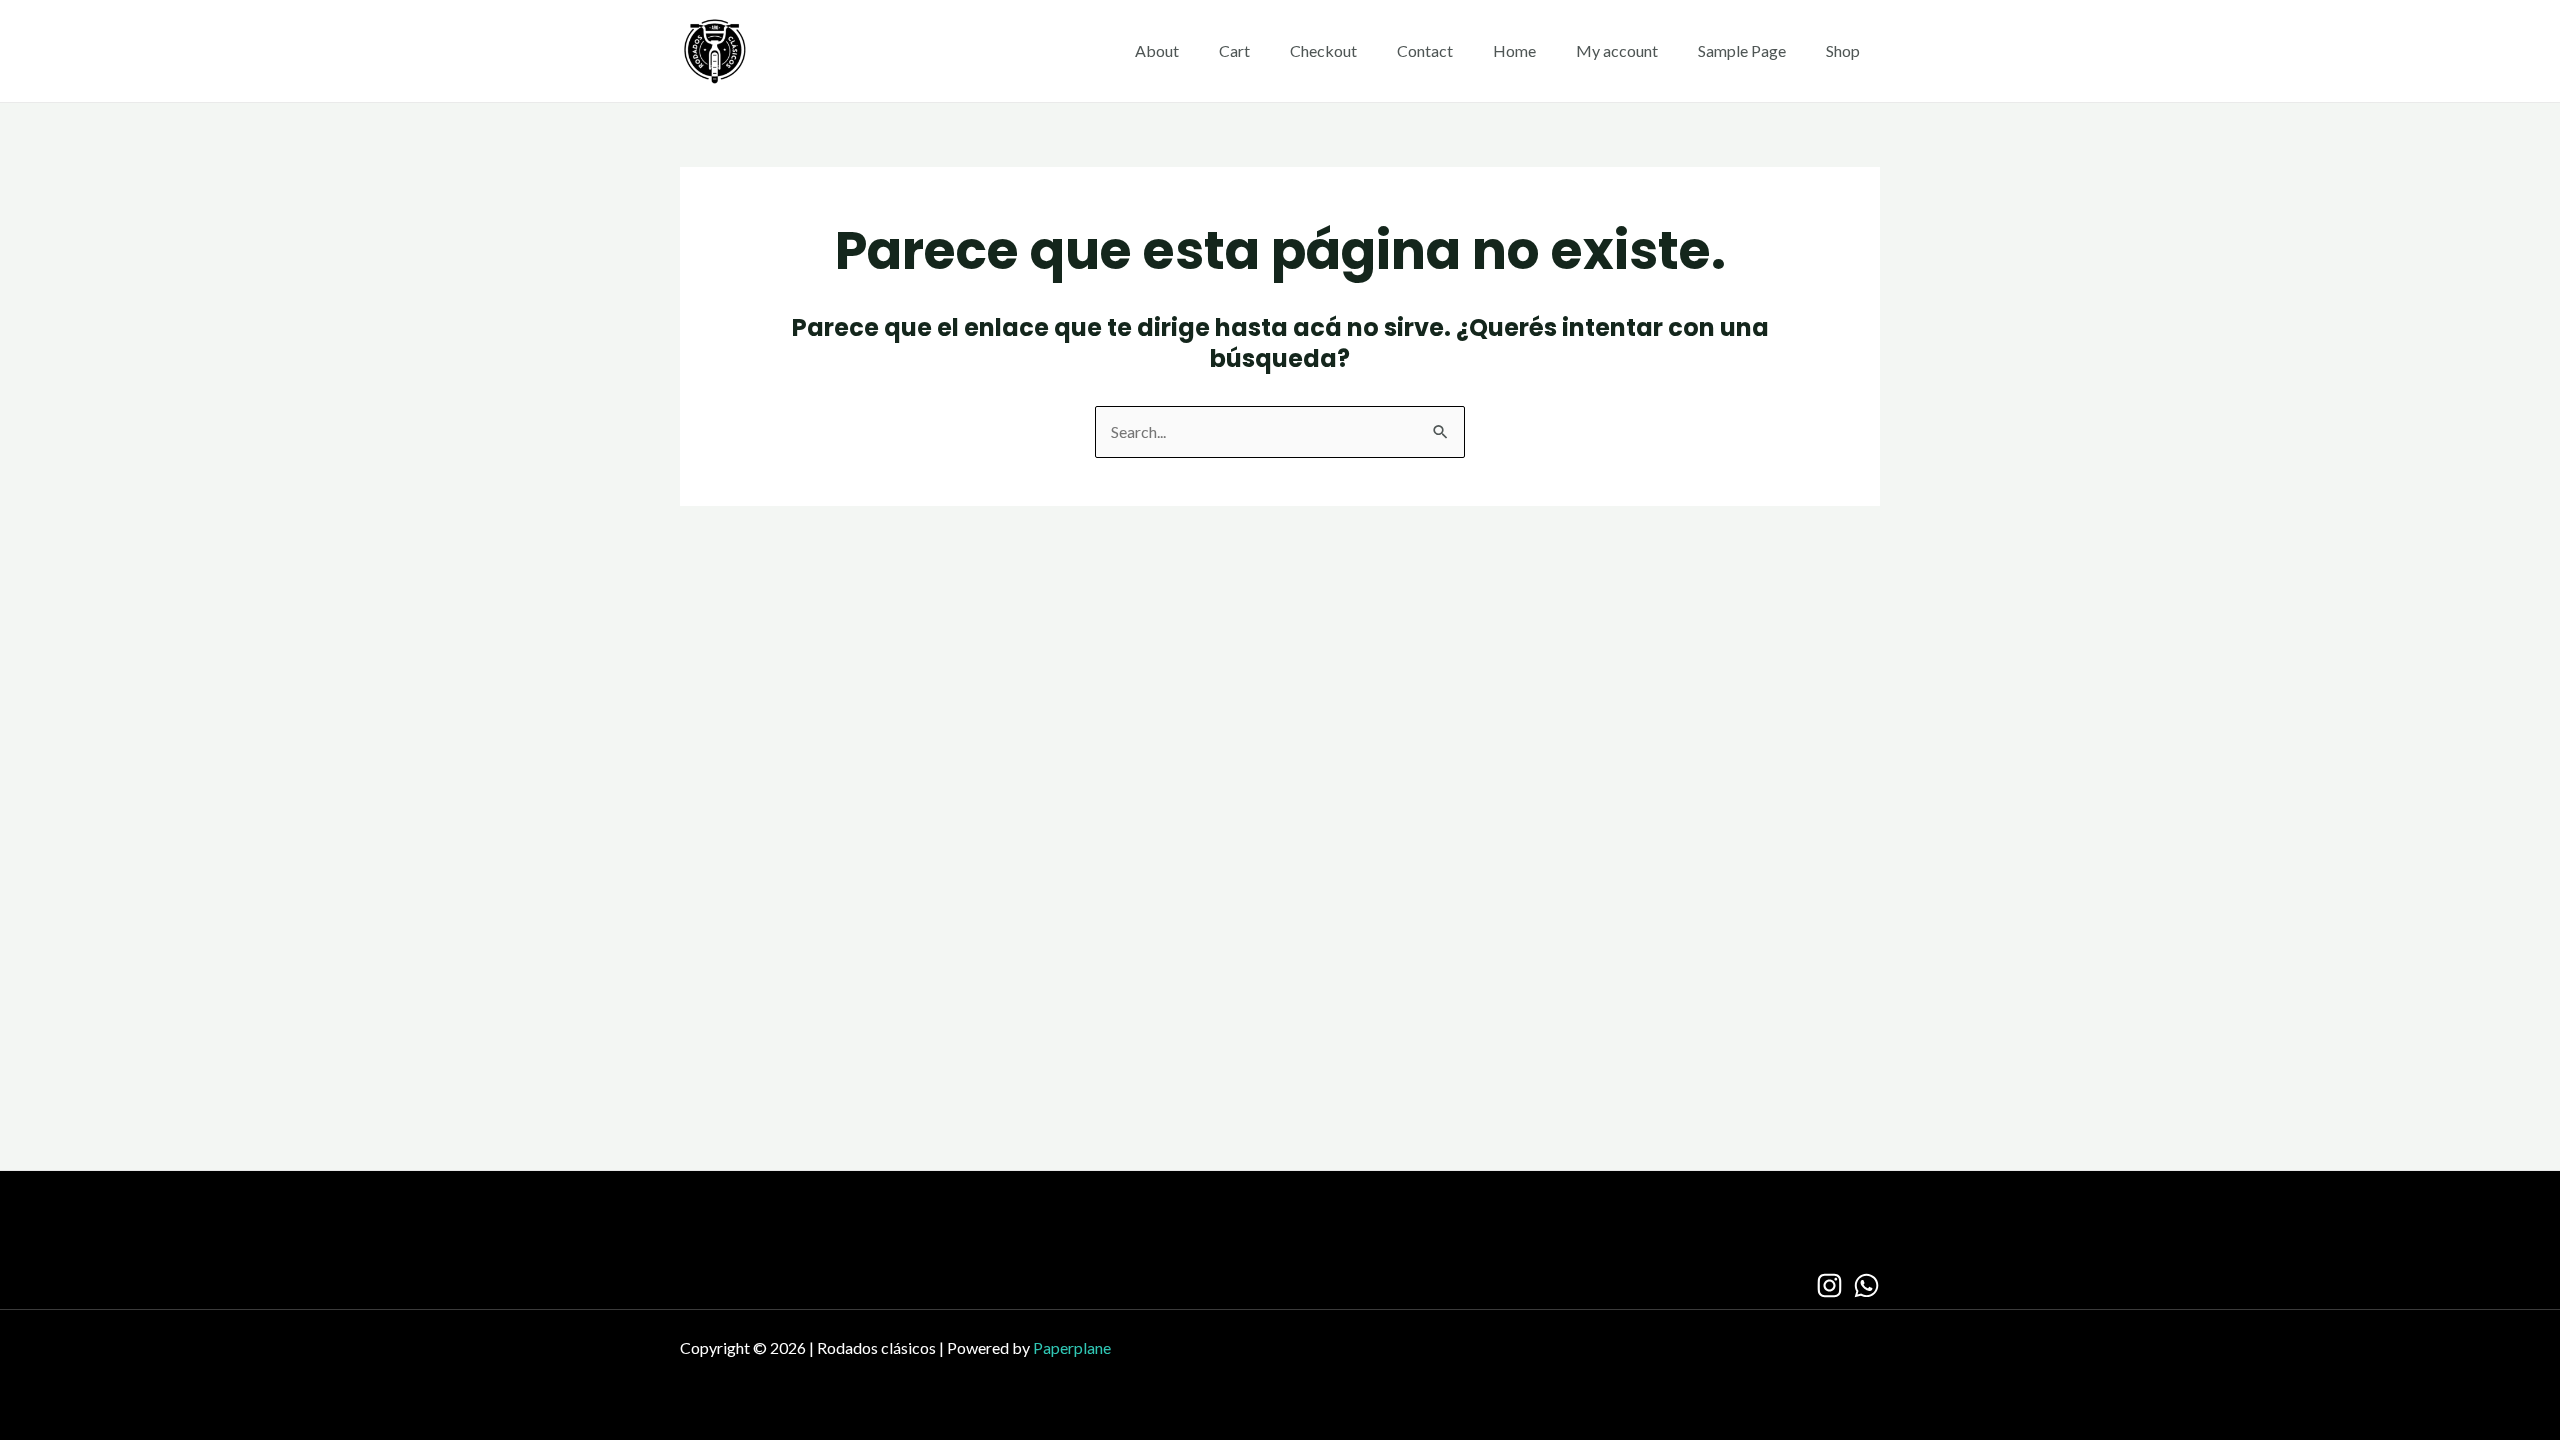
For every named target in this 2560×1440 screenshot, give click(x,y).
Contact (1425, 50)
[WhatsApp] (1866, 1285)
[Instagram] (1829, 1285)
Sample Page (1742, 50)
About (1157, 50)
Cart (1234, 50)
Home (1514, 50)
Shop (1843, 50)
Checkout (1323, 50)
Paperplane (1072, 1347)
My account (1617, 50)
